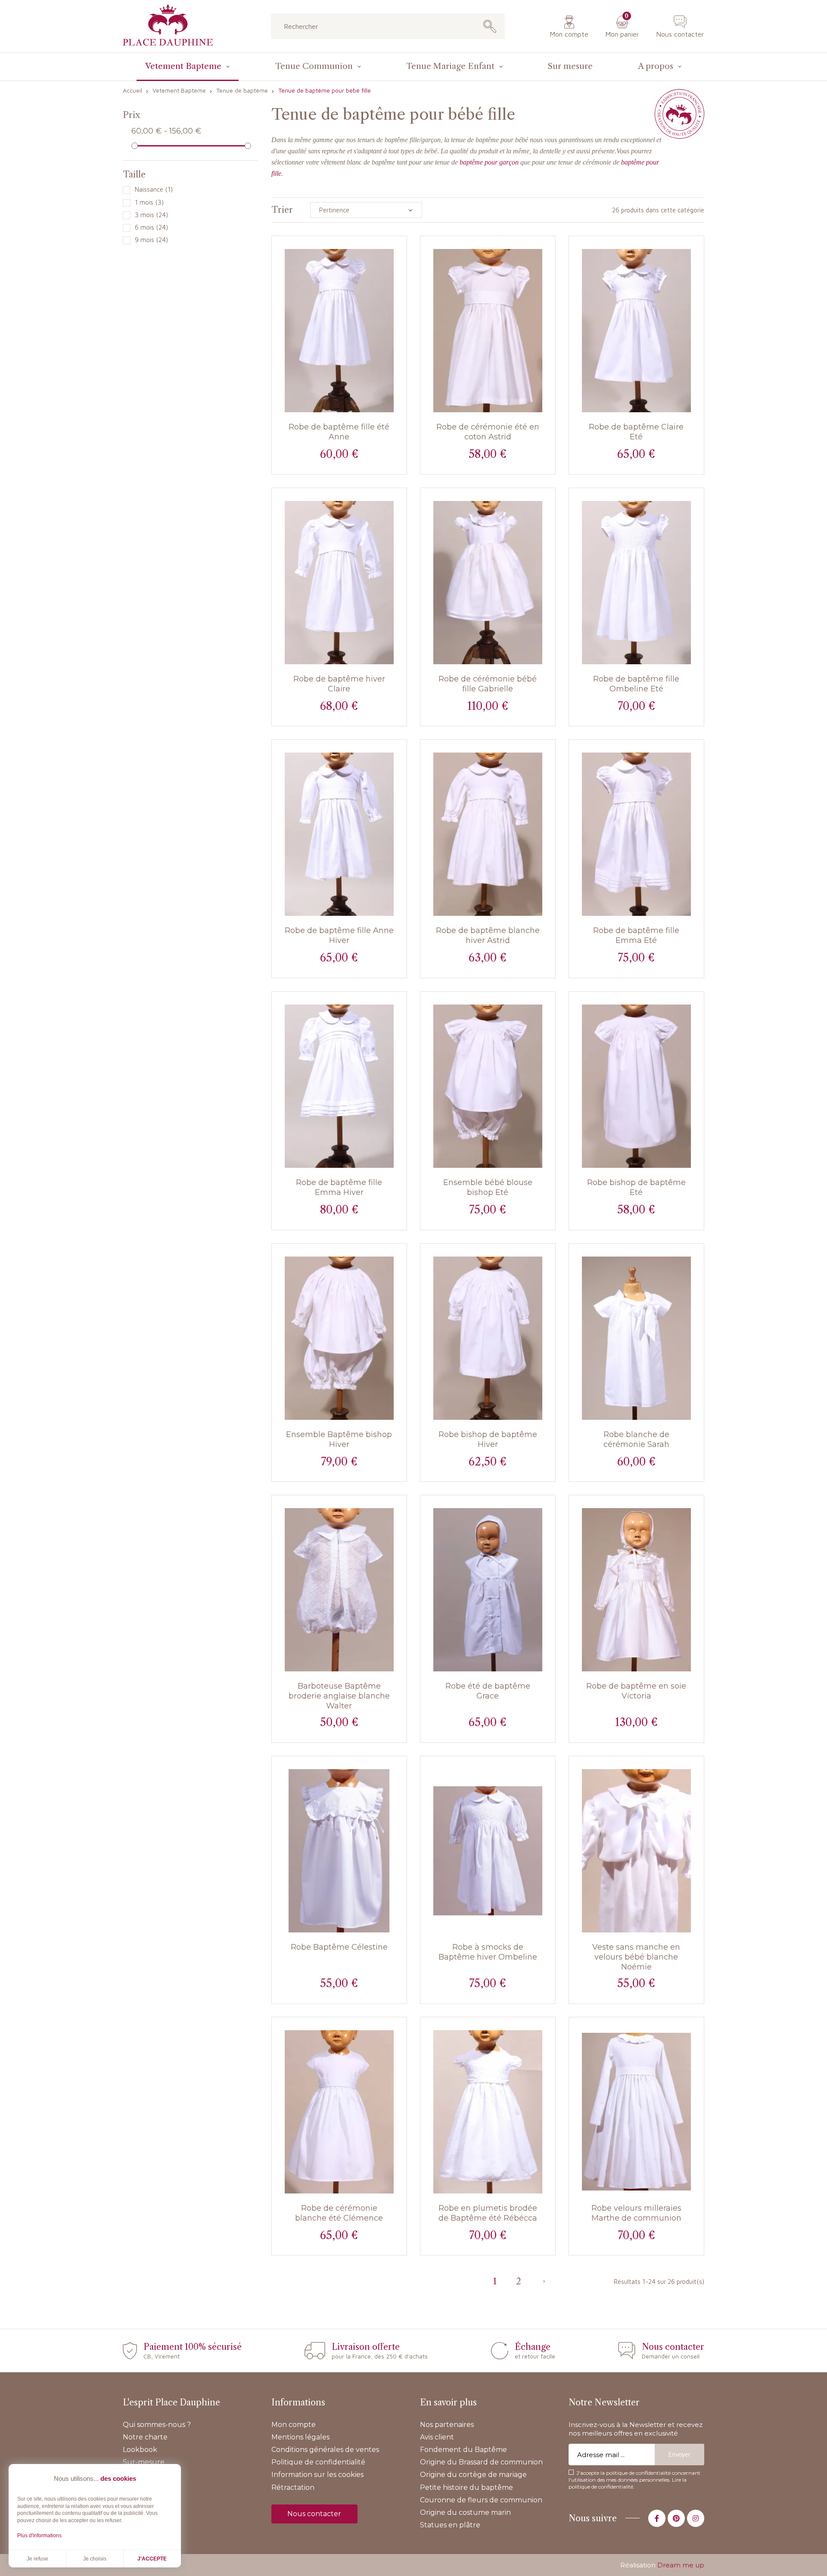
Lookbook (140, 2450)
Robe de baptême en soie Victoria (636, 1691)
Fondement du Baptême (463, 2450)
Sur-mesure (144, 2462)
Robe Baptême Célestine (339, 1947)
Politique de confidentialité (318, 2462)
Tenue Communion (314, 66)
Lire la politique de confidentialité (628, 2483)
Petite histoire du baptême (466, 2487)
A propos (656, 66)
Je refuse (37, 2559)
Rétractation (293, 2487)
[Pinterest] (676, 2518)
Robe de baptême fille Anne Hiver (339, 935)
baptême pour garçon (489, 162)
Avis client (437, 2437)
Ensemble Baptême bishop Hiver (339, 1439)
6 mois (151, 227)
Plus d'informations (39, 2536)
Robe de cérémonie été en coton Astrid (488, 432)
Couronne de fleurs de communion (481, 2500)
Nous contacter (680, 34)
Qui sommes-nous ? (157, 2425)
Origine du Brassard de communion (481, 2462)
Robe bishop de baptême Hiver (488, 1439)
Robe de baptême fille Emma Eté (636, 935)
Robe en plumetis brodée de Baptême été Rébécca (488, 2213)
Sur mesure (570, 66)
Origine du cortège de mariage (473, 2475)
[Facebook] (657, 2518)
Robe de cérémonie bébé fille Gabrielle (488, 684)
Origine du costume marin (465, 2512)
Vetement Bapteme (183, 66)
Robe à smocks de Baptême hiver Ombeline (488, 1952)
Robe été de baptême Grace (488, 1691)
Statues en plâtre (450, 2525)
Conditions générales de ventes (325, 2450)
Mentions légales (300, 2437)
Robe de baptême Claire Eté (636, 432)
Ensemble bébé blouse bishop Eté (488, 1187)
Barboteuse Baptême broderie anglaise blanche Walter (339, 1696)
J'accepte (152, 2559)
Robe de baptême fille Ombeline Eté (636, 684)
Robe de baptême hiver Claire (339, 684)
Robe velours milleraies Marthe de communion (636, 2213)
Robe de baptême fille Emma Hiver (339, 1187)
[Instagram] (696, 2518)
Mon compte (569, 34)
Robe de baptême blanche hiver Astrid (488, 935)
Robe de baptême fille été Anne (339, 432)
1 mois (149, 202)
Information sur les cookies (317, 2475)
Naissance (154, 189)
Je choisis (95, 2559)
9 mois (151, 240)
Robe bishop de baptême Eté (636, 1187)
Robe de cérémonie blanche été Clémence (339, 2213)
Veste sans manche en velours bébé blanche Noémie (636, 1957)
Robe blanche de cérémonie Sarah (636, 1439)
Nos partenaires (447, 2425)
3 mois (151, 215)
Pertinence (334, 210)
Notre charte (145, 2437)
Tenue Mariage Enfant (450, 66)
